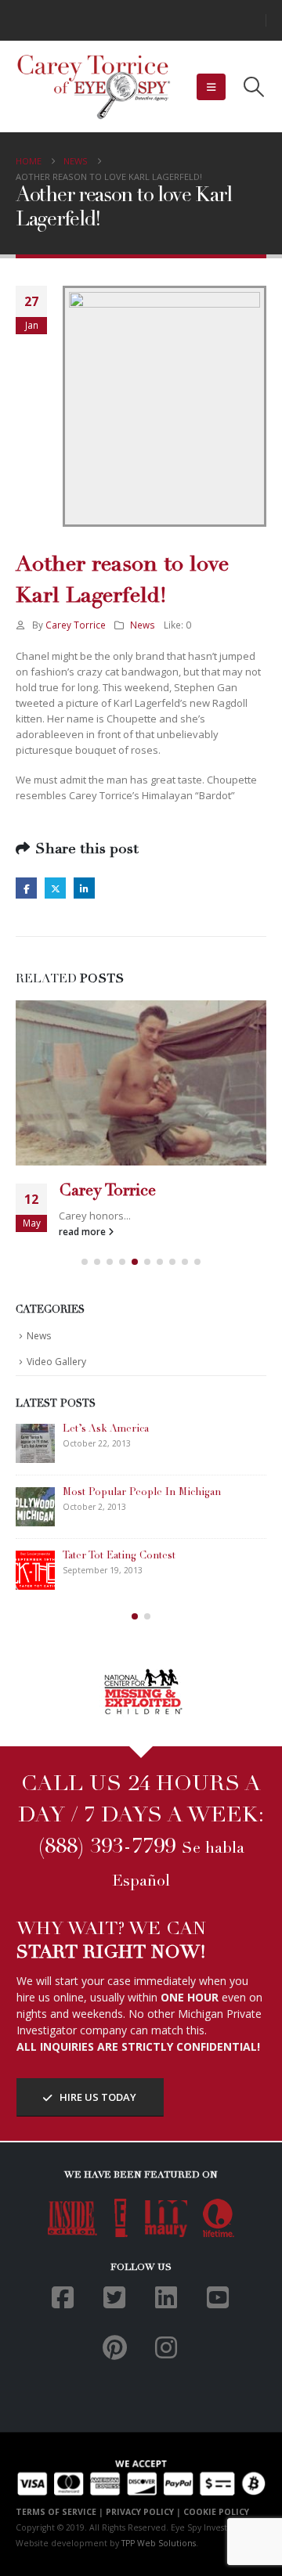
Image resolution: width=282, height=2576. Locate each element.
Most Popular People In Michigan (142, 1493)
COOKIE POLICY (216, 2512)
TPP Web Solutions (159, 2543)
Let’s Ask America (106, 1430)
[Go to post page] (141, 1083)
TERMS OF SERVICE (56, 2512)
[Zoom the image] (141, 1675)
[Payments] (141, 2476)
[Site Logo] (94, 87)
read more (83, 1231)
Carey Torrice (76, 625)
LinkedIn (84, 888)
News (143, 625)
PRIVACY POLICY (140, 2512)
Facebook (26, 888)
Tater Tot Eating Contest (119, 1556)
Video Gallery (56, 1362)
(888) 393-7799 (107, 1848)
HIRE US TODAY (97, 2097)
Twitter (55, 888)
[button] (211, 87)
